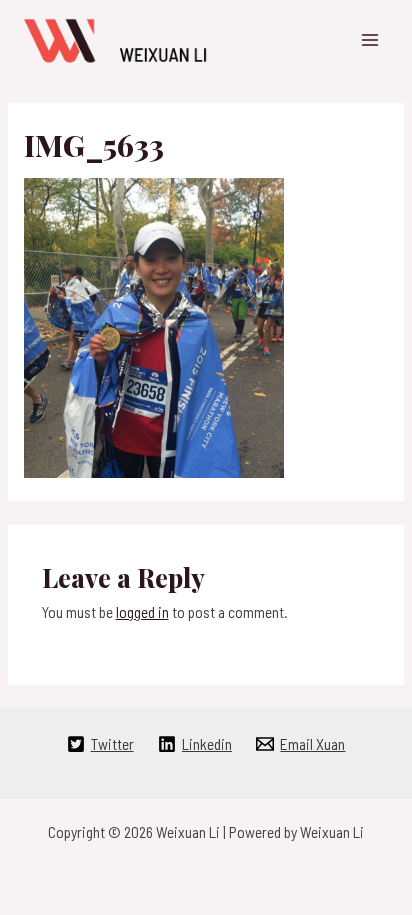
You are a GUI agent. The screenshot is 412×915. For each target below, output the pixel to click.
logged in (142, 611)
